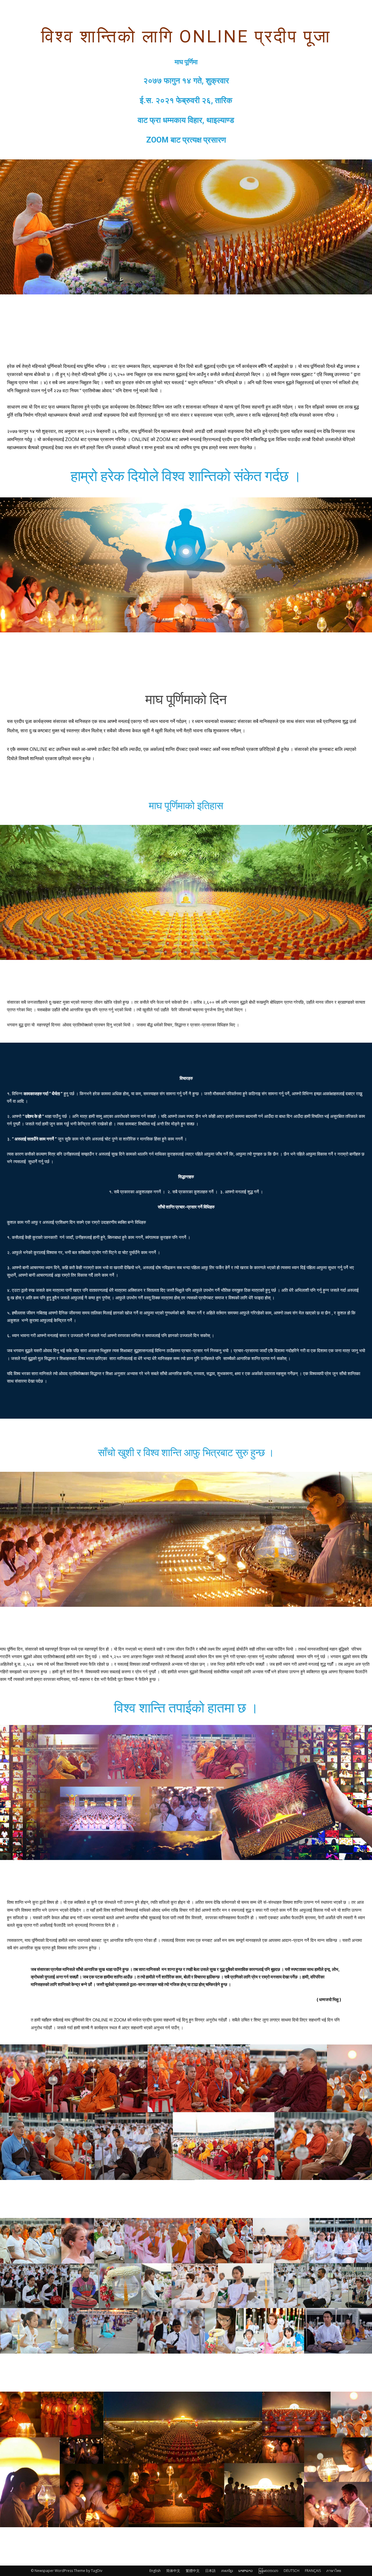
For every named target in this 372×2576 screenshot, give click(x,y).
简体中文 (173, 2571)
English (155, 2571)
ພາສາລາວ (246, 2571)
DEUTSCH (291, 2571)
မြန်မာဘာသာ (268, 2571)
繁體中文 (193, 2571)
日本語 (210, 2571)
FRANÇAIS (313, 2571)
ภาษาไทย (334, 2571)
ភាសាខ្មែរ (227, 2571)
